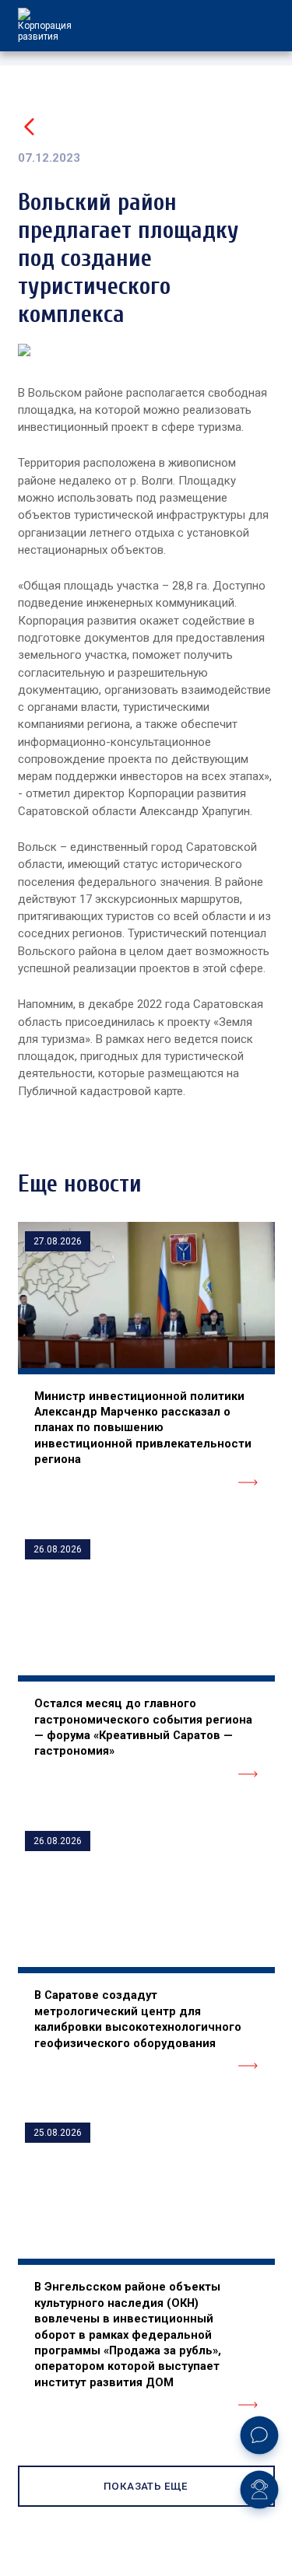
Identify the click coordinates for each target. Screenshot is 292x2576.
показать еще (146, 2486)
